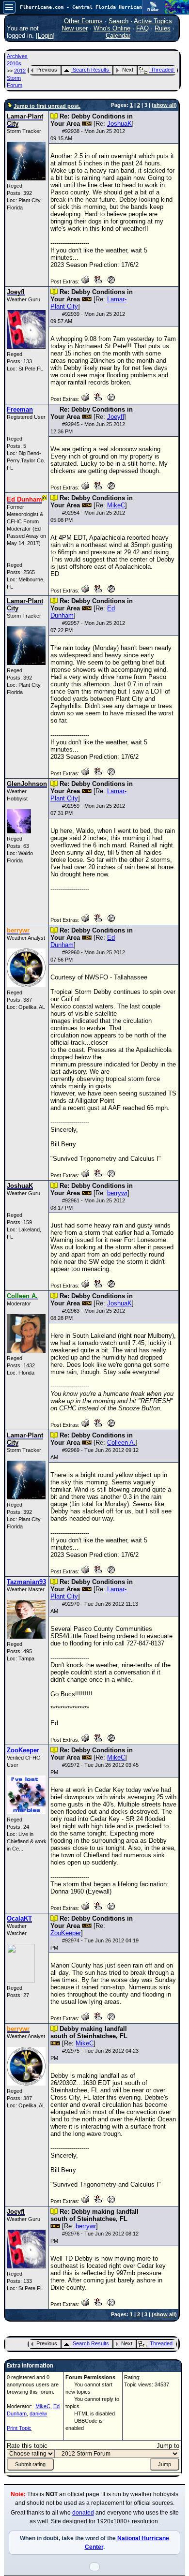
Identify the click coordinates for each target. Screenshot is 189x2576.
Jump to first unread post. (47, 106)
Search (118, 21)
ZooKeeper (66, 1933)
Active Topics (153, 21)
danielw (38, 2413)
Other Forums (83, 21)
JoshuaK (119, 124)
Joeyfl (116, 417)
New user (75, 28)
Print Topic (19, 2428)
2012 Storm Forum (16, 78)
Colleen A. (121, 1443)
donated (83, 2513)
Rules (163, 28)
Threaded (162, 70)
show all (164, 105)
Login (45, 36)
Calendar (118, 36)
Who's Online (112, 28)
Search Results (91, 70)
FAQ (142, 28)
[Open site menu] (9, 7)
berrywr (117, 1193)
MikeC (116, 505)
